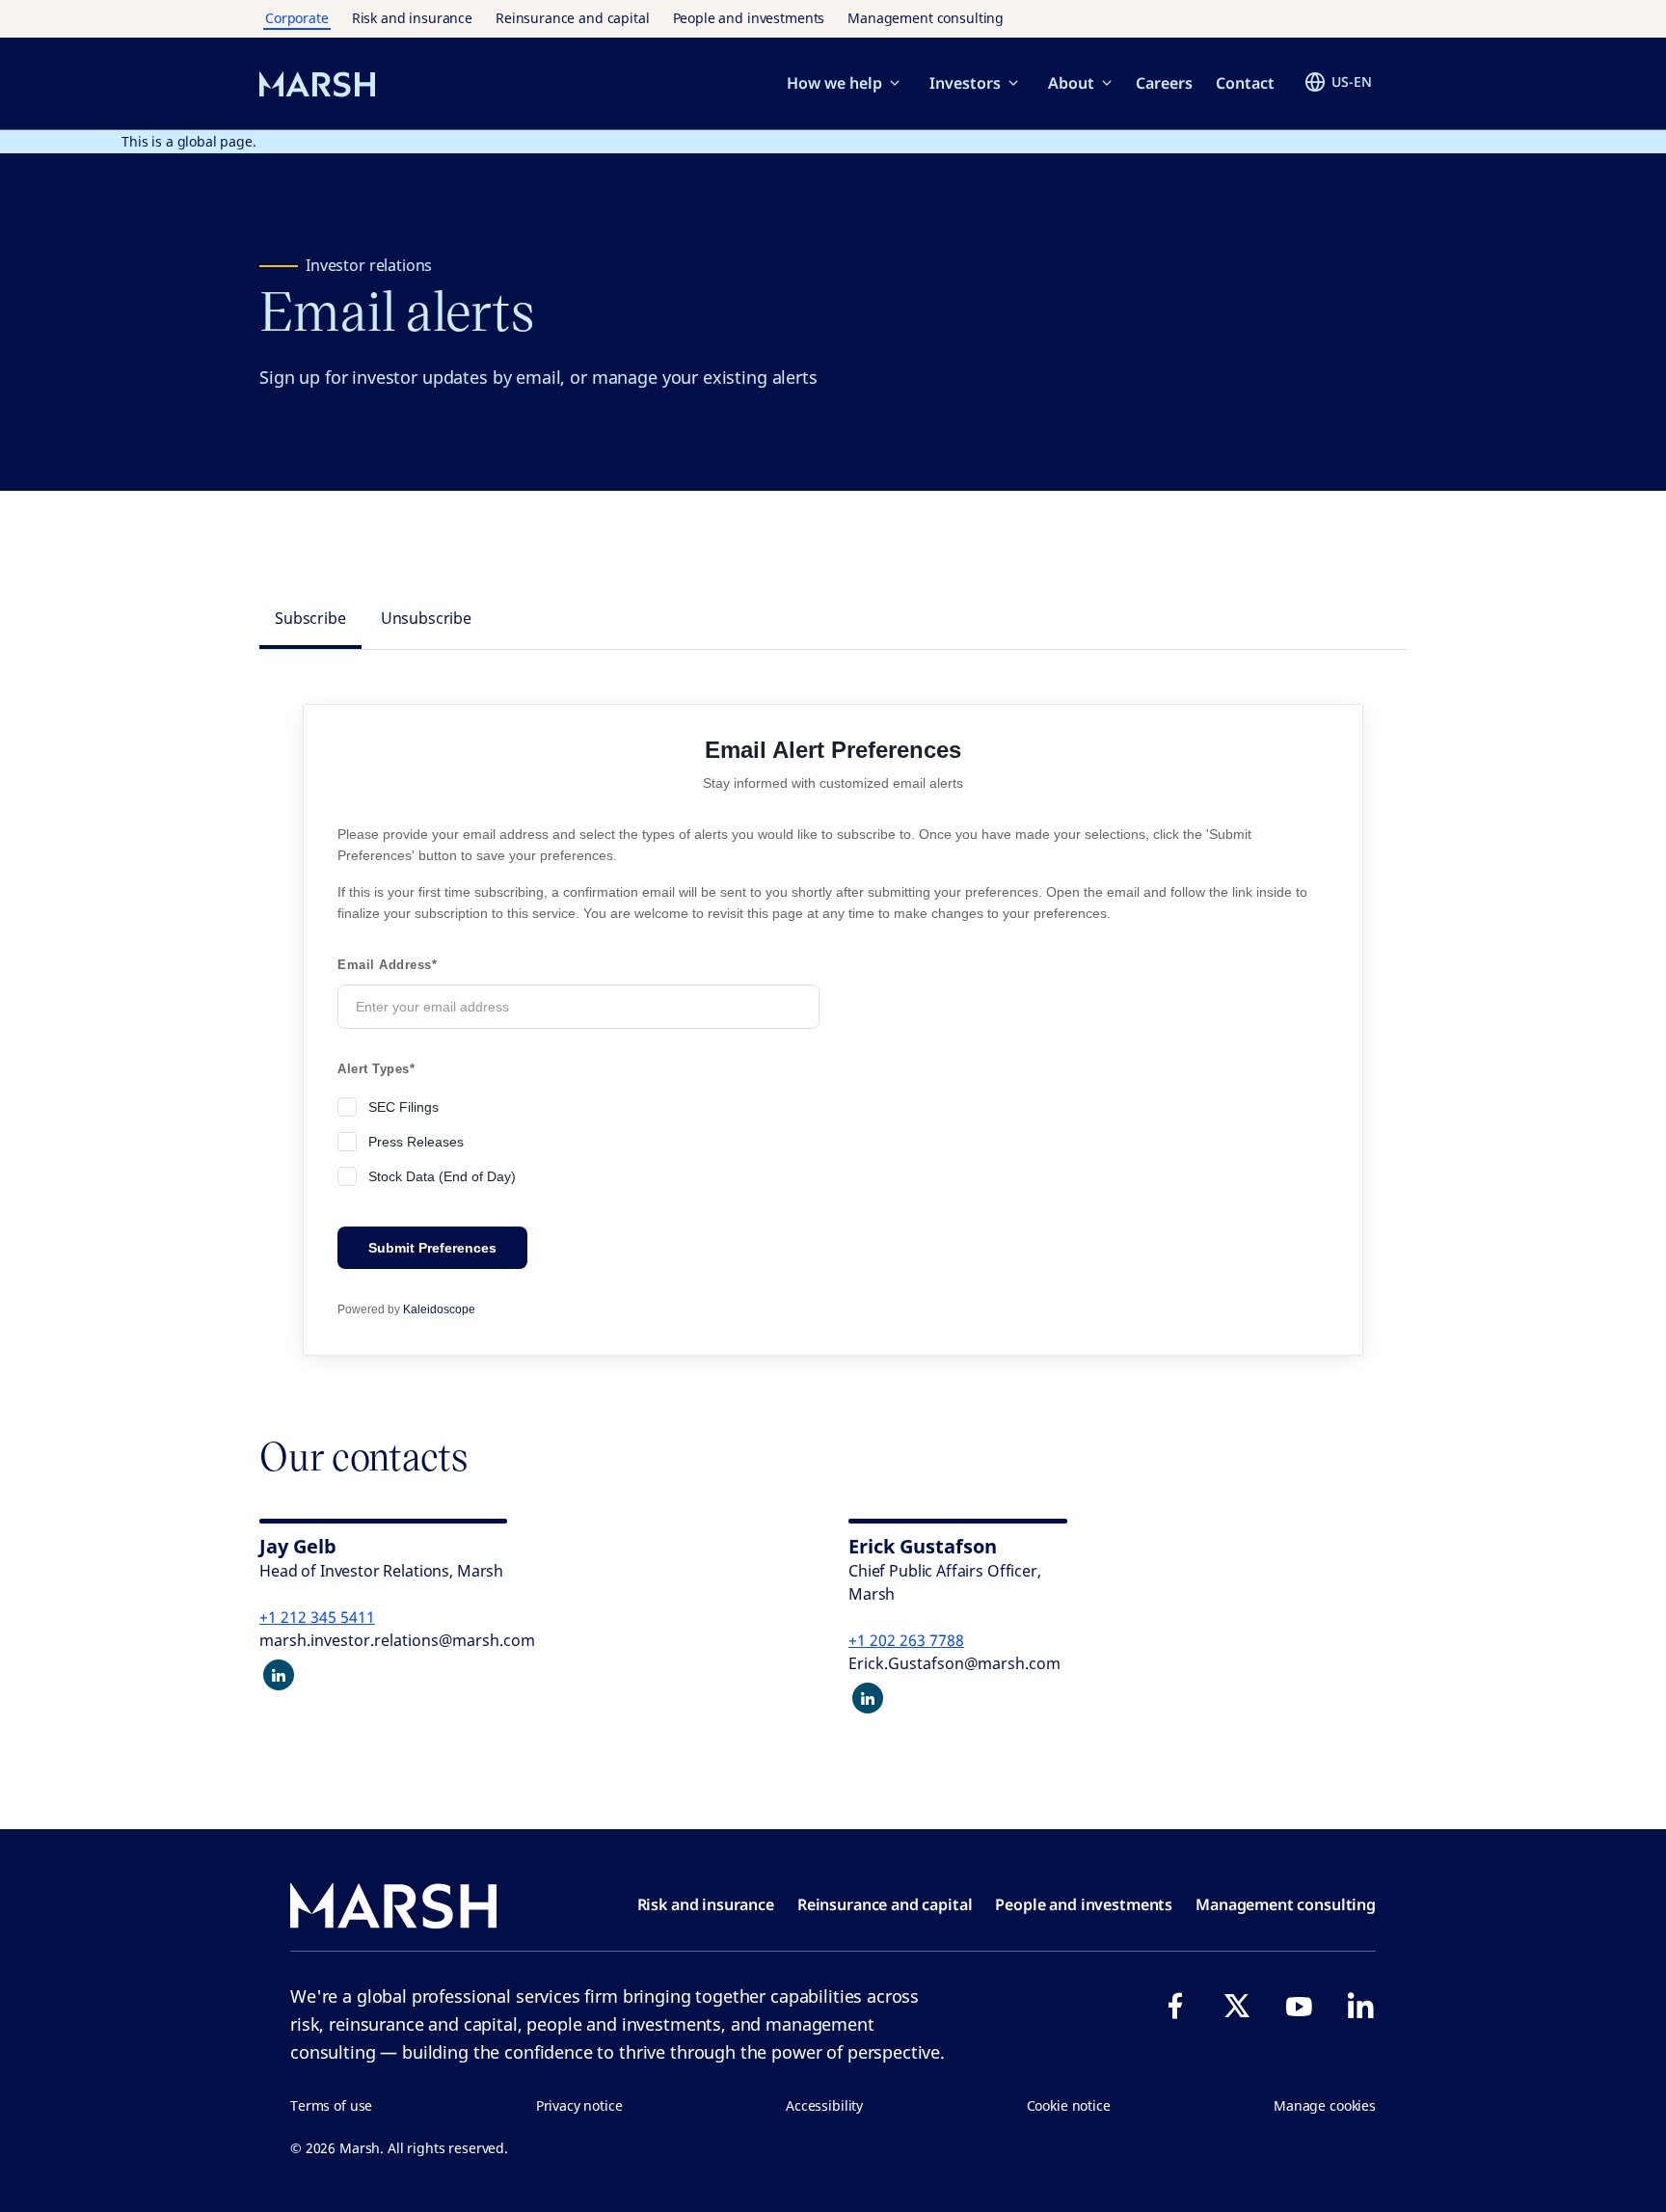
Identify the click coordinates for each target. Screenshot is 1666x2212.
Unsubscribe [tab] (426, 618)
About (1071, 83)
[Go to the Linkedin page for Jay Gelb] (279, 1675)
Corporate (297, 18)
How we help (834, 83)
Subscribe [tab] (310, 618)
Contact (1245, 83)
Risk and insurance (412, 18)
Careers (1164, 83)
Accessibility (824, 2105)
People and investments (749, 18)
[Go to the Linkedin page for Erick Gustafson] (868, 1698)
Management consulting (926, 18)
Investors (965, 83)
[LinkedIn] (1360, 2006)
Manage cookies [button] (1325, 2105)
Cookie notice (1069, 2105)
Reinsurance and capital (573, 18)
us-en (1352, 81)
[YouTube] (1299, 2006)
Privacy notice (579, 2105)
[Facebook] (1175, 2006)
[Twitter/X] (1237, 2006)
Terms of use (331, 2105)
